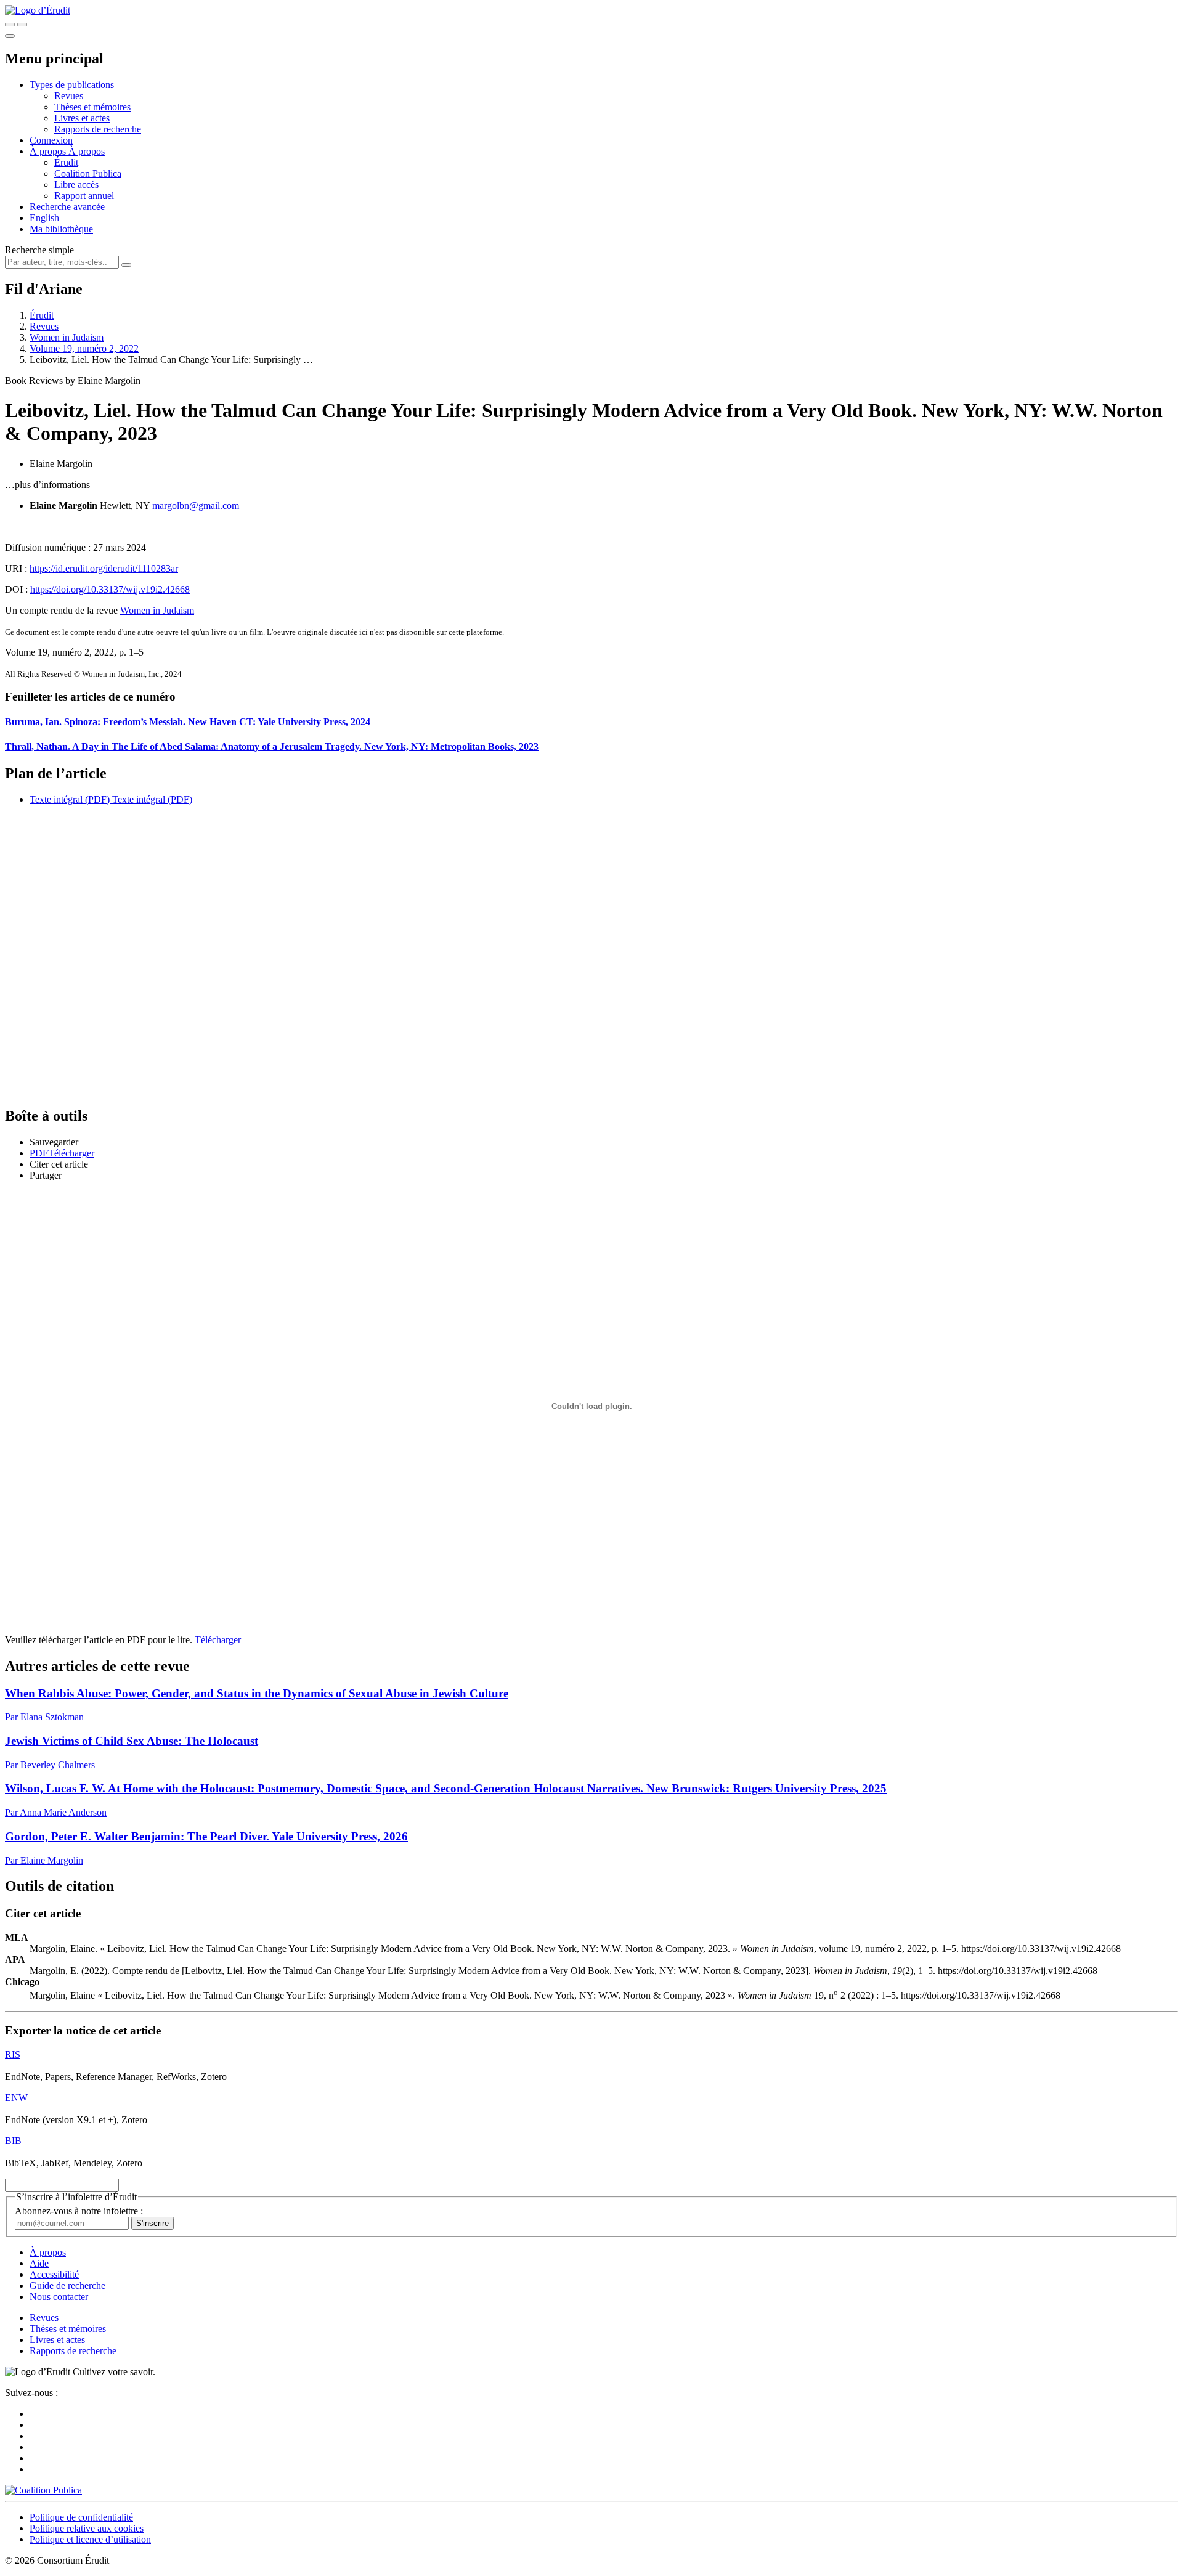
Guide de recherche (67, 2285)
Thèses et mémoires (92, 107)
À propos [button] (49, 151)
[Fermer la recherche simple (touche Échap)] (22, 25)
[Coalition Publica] (43, 2490)
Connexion (51, 140)
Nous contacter (59, 2297)
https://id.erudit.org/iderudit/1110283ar (104, 568)
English (44, 218)
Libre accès (76, 185)
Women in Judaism (67, 337)
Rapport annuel (84, 196)
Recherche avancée (67, 207)
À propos (87, 151)
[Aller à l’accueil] (38, 10)
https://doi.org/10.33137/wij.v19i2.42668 (110, 589)
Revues (69, 96)
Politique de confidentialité (81, 2517)
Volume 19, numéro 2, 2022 (84, 348)
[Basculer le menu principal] (10, 36)
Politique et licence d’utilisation (90, 2539)
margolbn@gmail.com (196, 506)
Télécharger (218, 1640)
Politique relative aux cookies (87, 2528)
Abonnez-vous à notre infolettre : (79, 2211)
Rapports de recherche (98, 129)
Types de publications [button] (72, 85)
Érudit (66, 162)
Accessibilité (54, 2274)
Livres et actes (82, 118)
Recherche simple (39, 250)
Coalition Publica (88, 173)
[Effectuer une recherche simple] (10, 25)
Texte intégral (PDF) (70, 799)
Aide (39, 2263)
